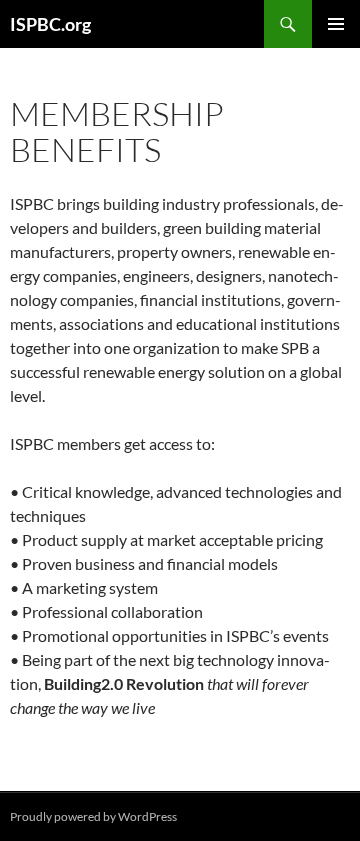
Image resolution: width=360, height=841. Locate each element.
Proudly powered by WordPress (93, 816)
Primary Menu (336, 24)
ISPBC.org (50, 24)
